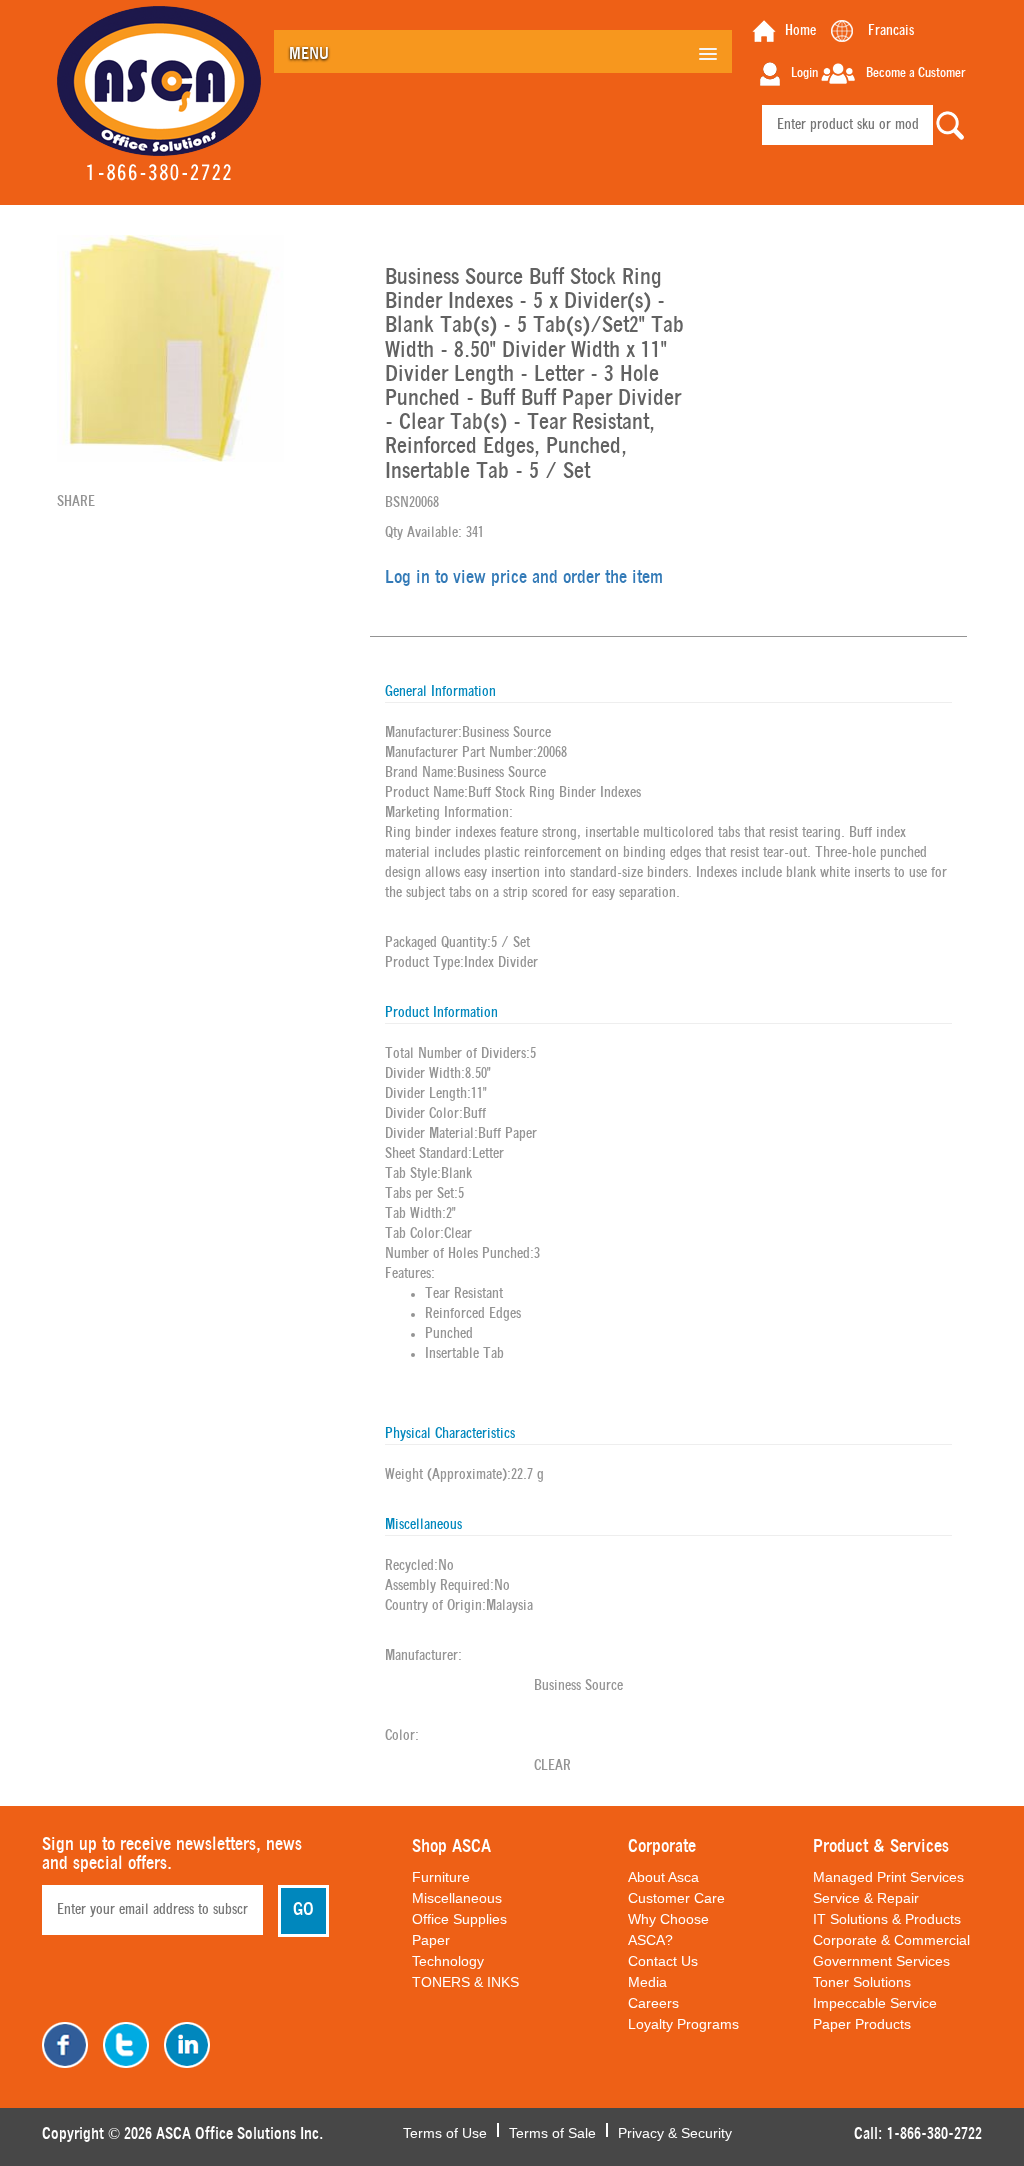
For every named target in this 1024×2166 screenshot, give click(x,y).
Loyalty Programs (683, 2024)
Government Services (881, 1961)
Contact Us (663, 1961)
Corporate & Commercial (891, 1940)
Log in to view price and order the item (524, 578)
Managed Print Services (888, 1877)
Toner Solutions (862, 1982)
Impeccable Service (875, 2003)
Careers (653, 2003)
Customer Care (676, 1898)
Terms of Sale (552, 2131)
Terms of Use (445, 2131)
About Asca (663, 1877)
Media (647, 1982)
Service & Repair (866, 1898)
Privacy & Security (675, 2131)
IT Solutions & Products (887, 1919)
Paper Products (862, 2024)
